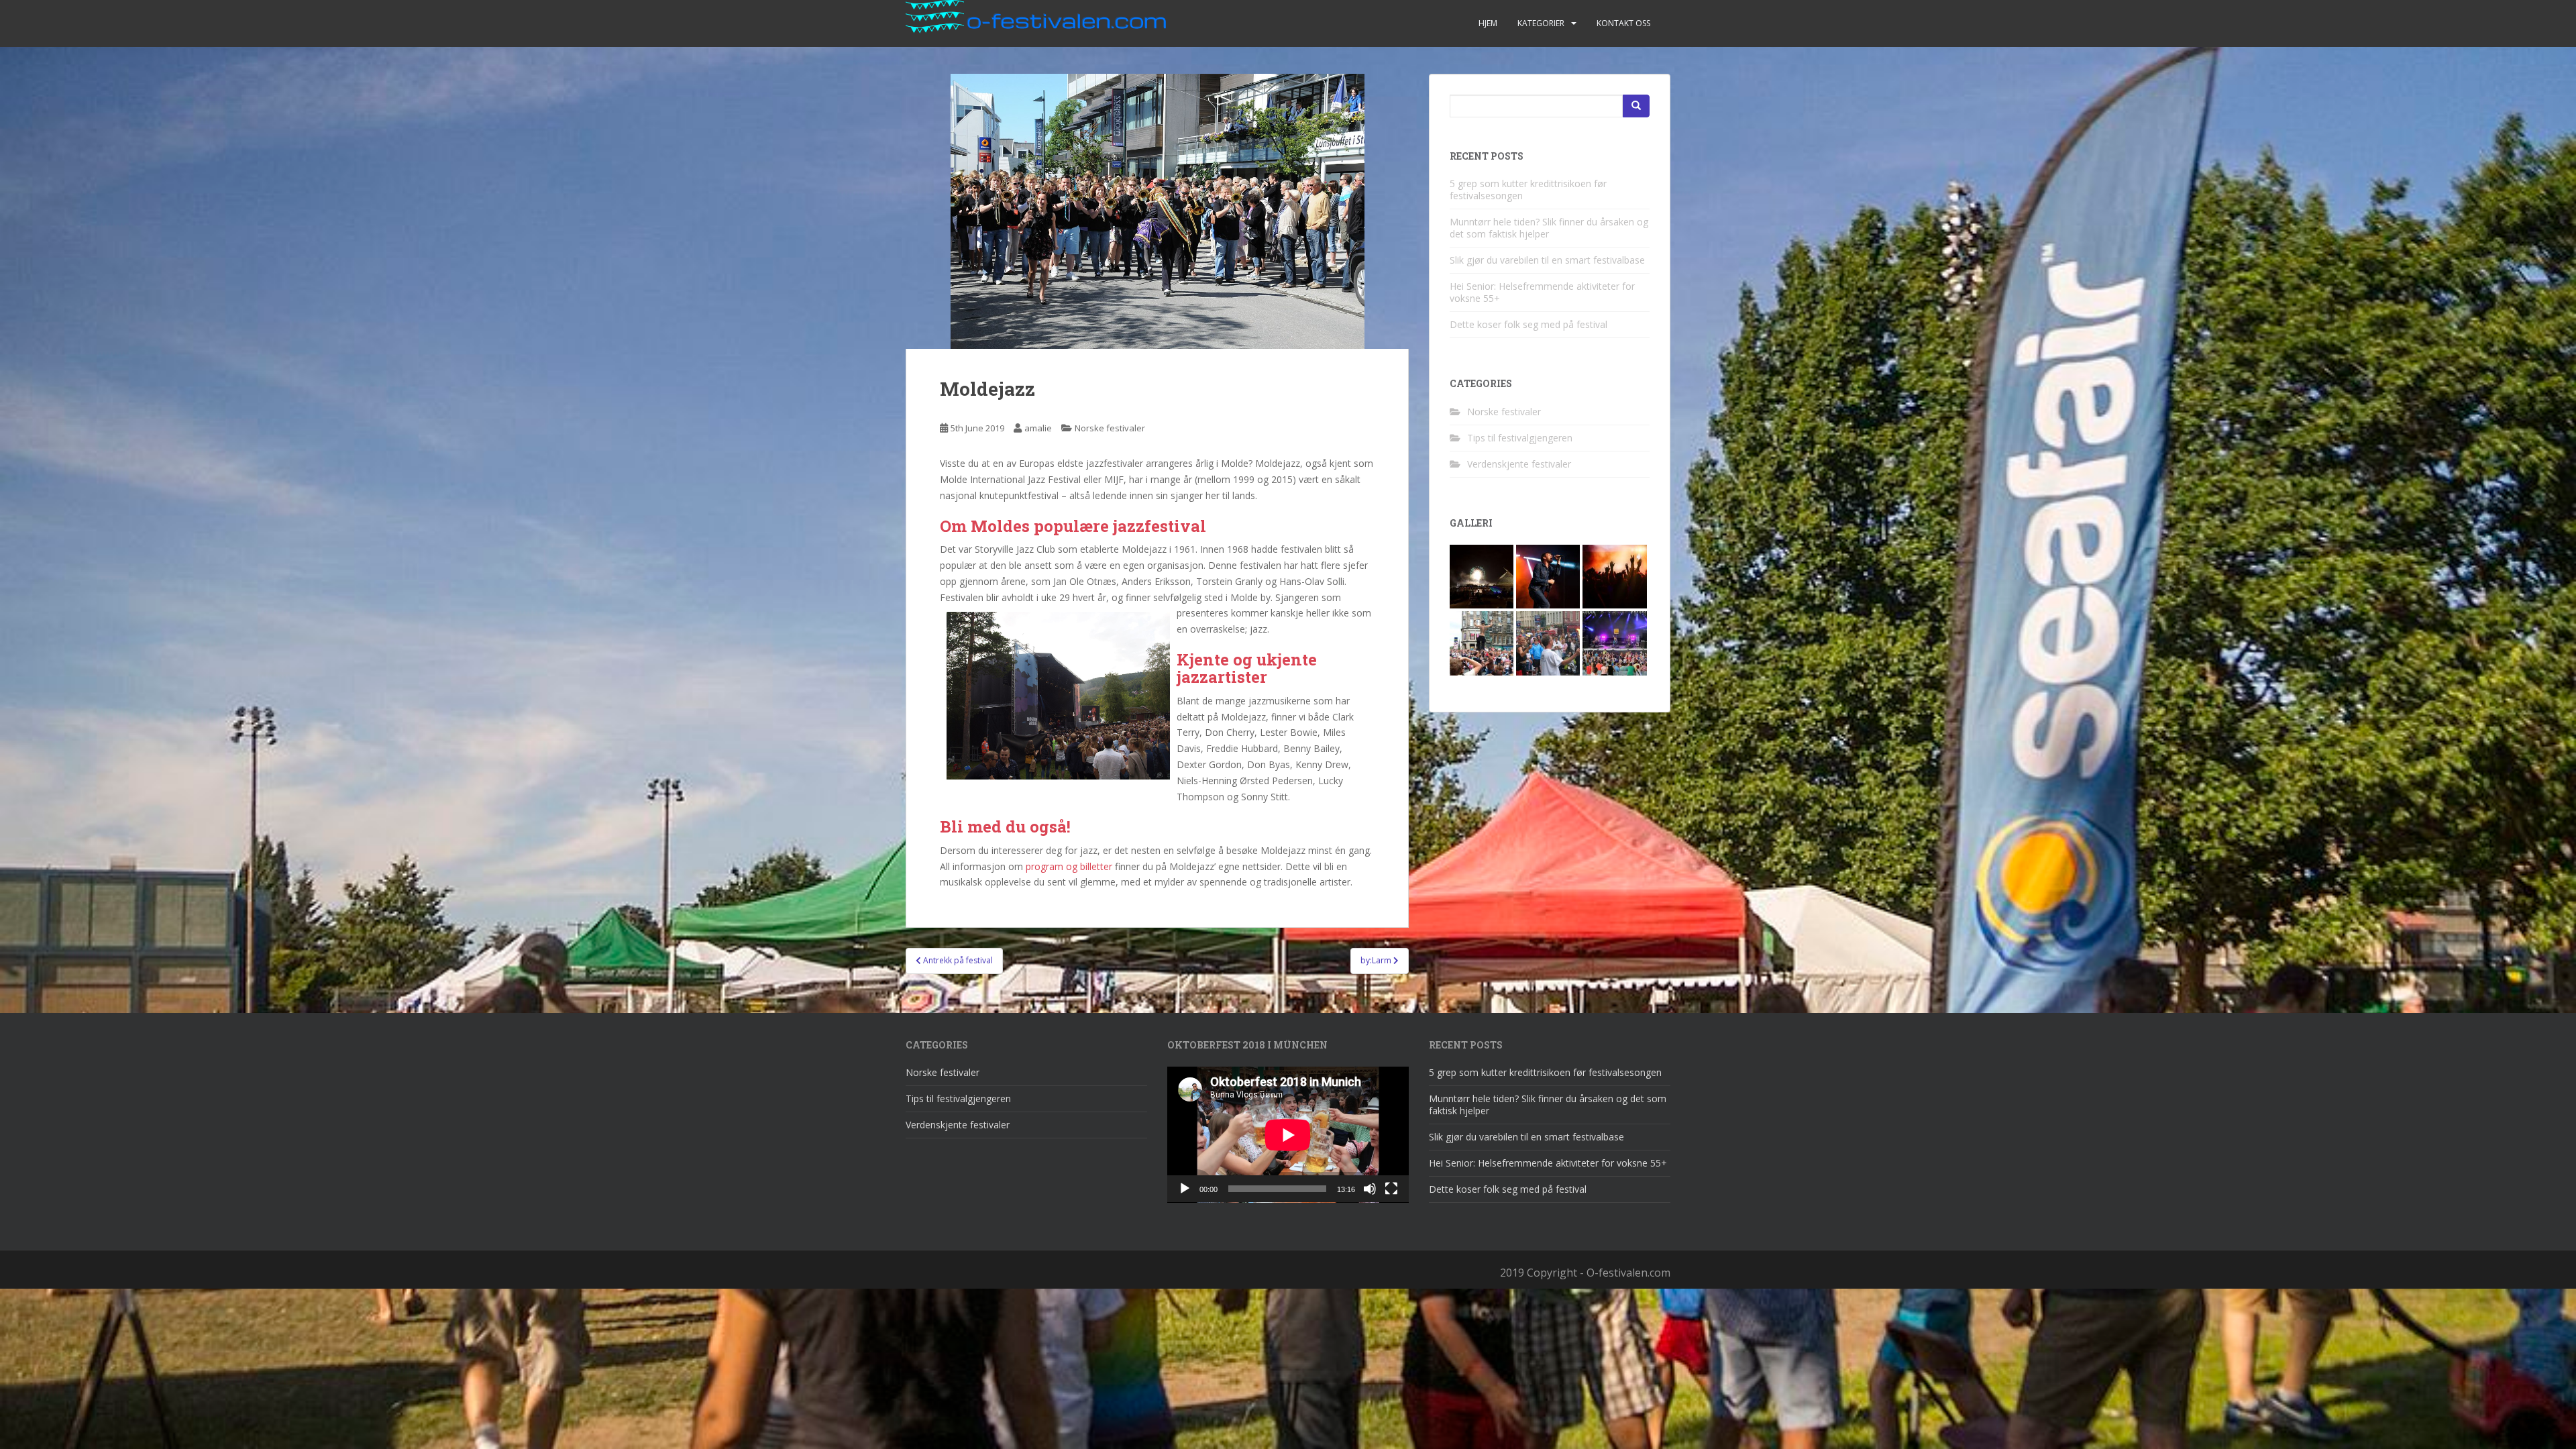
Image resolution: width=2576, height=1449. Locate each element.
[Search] (1636, 106)
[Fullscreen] (1391, 1189)
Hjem (1488, 23)
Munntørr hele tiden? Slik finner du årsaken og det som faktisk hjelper (1549, 228)
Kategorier (1541, 23)
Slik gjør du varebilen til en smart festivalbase (1547, 260)
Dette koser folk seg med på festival (1528, 324)
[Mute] (1370, 1189)
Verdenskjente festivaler (1519, 464)
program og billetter (1069, 866)
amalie (1038, 428)
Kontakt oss (1623, 23)
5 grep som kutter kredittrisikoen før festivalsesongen (1528, 190)
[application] (1288, 1135)
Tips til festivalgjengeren (1520, 438)
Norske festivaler (1110, 428)
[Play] (1185, 1189)
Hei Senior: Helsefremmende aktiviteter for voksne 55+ (1542, 292)
